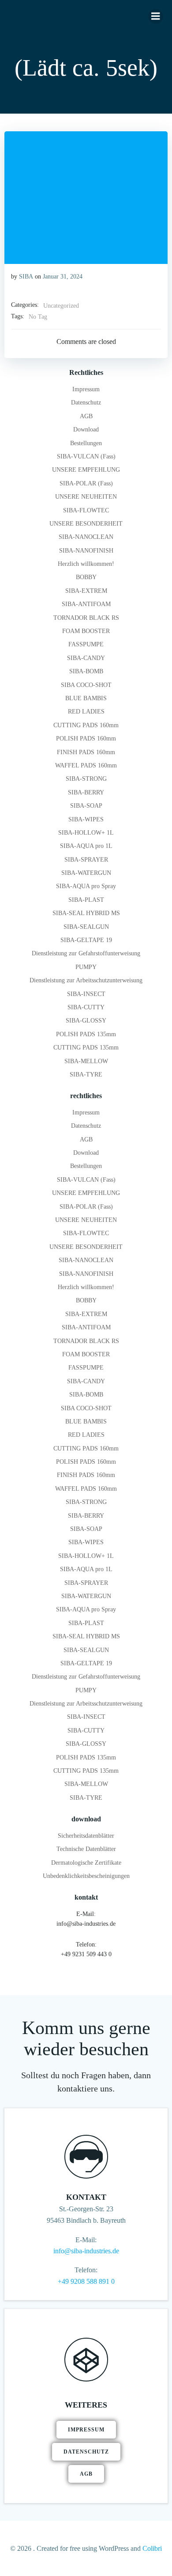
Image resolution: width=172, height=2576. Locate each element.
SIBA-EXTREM (86, 591)
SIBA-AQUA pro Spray (86, 886)
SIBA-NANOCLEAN (86, 537)
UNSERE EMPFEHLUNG (86, 470)
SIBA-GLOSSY (86, 1021)
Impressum (86, 389)
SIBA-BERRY (86, 792)
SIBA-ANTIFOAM (86, 604)
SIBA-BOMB (86, 671)
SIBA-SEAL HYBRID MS (86, 913)
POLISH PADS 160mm (86, 738)
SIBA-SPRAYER (86, 860)
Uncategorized (61, 306)
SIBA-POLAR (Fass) (86, 483)
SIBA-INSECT (86, 994)
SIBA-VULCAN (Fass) (86, 456)
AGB (86, 416)
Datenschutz (86, 403)
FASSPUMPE (86, 644)
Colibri (152, 2548)
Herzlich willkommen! (86, 564)
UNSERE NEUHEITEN (86, 497)
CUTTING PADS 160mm (86, 725)
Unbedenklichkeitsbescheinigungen (86, 1876)
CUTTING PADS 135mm (86, 1048)
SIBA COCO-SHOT (86, 685)
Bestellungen (86, 443)
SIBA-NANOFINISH (86, 551)
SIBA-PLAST (86, 900)
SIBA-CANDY (86, 658)
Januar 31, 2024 (63, 277)
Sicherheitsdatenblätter (86, 1836)
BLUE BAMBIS (86, 698)
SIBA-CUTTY (86, 1007)
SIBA (26, 277)
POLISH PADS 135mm (86, 1034)
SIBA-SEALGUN (86, 927)
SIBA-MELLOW (86, 1061)
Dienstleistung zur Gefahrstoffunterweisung (86, 953)
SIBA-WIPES (86, 819)
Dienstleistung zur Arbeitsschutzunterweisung (86, 980)
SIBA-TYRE (86, 1074)
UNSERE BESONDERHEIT (86, 524)
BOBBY (86, 577)
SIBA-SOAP (86, 806)
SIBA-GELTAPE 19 (86, 940)
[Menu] (156, 16)
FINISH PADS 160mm (86, 752)
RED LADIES (86, 712)
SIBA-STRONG (86, 779)
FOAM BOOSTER (86, 631)
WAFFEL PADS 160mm (86, 765)
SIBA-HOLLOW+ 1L (86, 833)
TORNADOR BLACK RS (86, 618)
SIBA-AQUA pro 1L (86, 846)
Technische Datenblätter (86, 1849)
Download (86, 429)
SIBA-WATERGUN (86, 873)
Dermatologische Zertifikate (86, 1863)
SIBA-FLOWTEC (86, 510)
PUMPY (86, 967)
